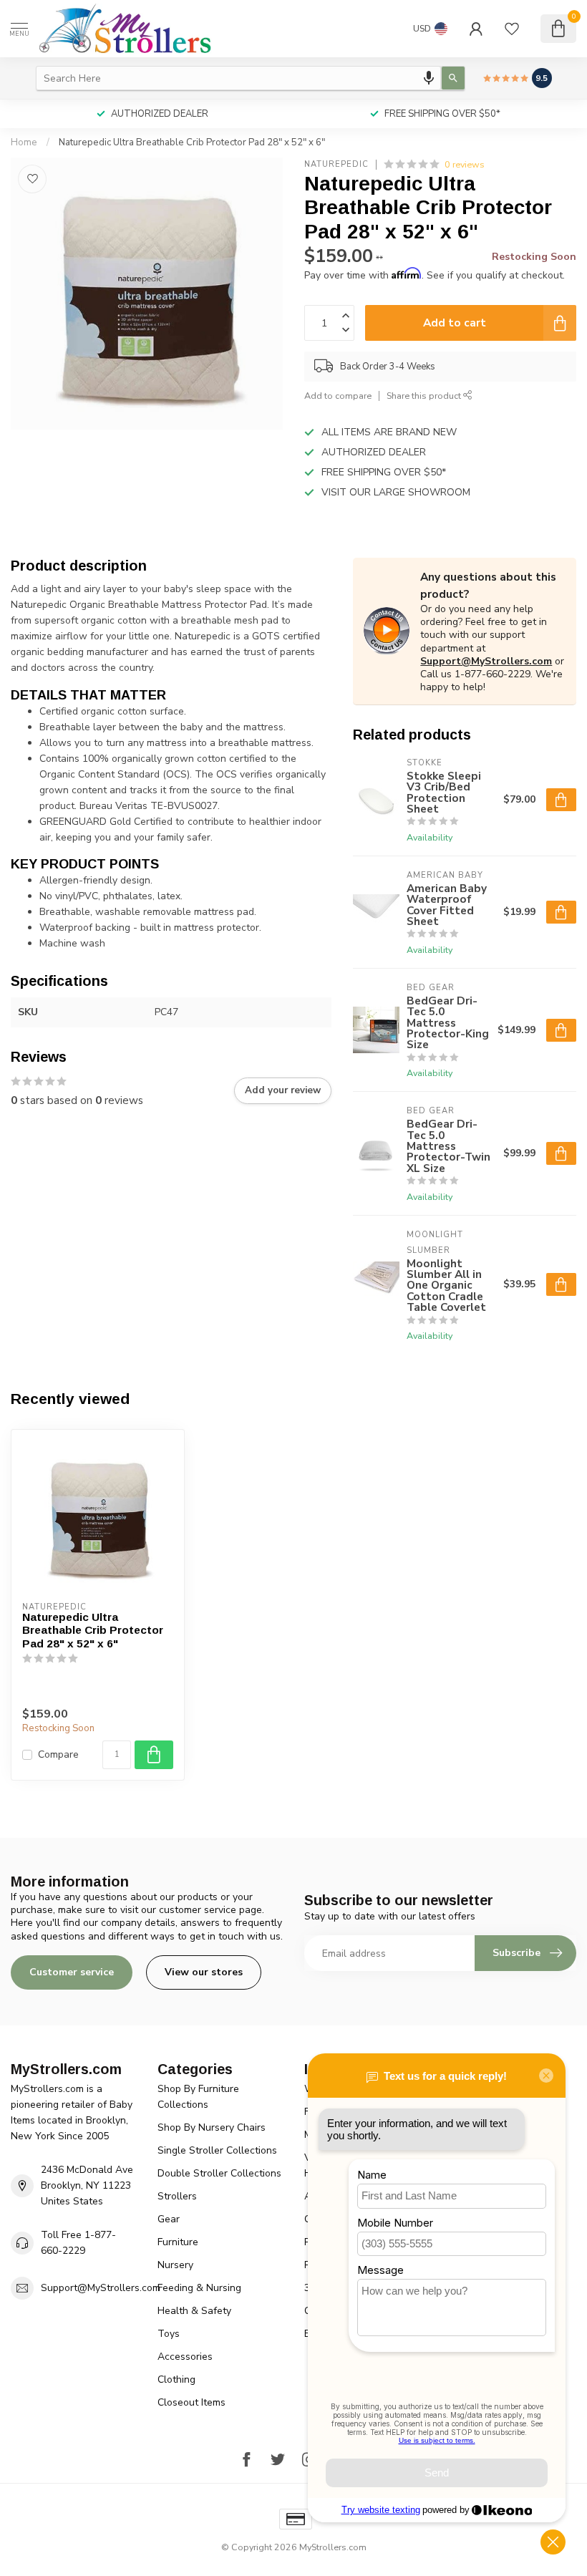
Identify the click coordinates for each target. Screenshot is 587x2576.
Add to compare (338, 396)
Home (24, 142)
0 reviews (465, 164)
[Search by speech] (429, 78)
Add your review (283, 1090)
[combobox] (238, 78)
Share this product (425, 396)
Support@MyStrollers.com (486, 661)
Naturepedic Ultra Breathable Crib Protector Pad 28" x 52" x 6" (192, 142)
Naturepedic (336, 164)
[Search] (453, 78)
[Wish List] (512, 29)
